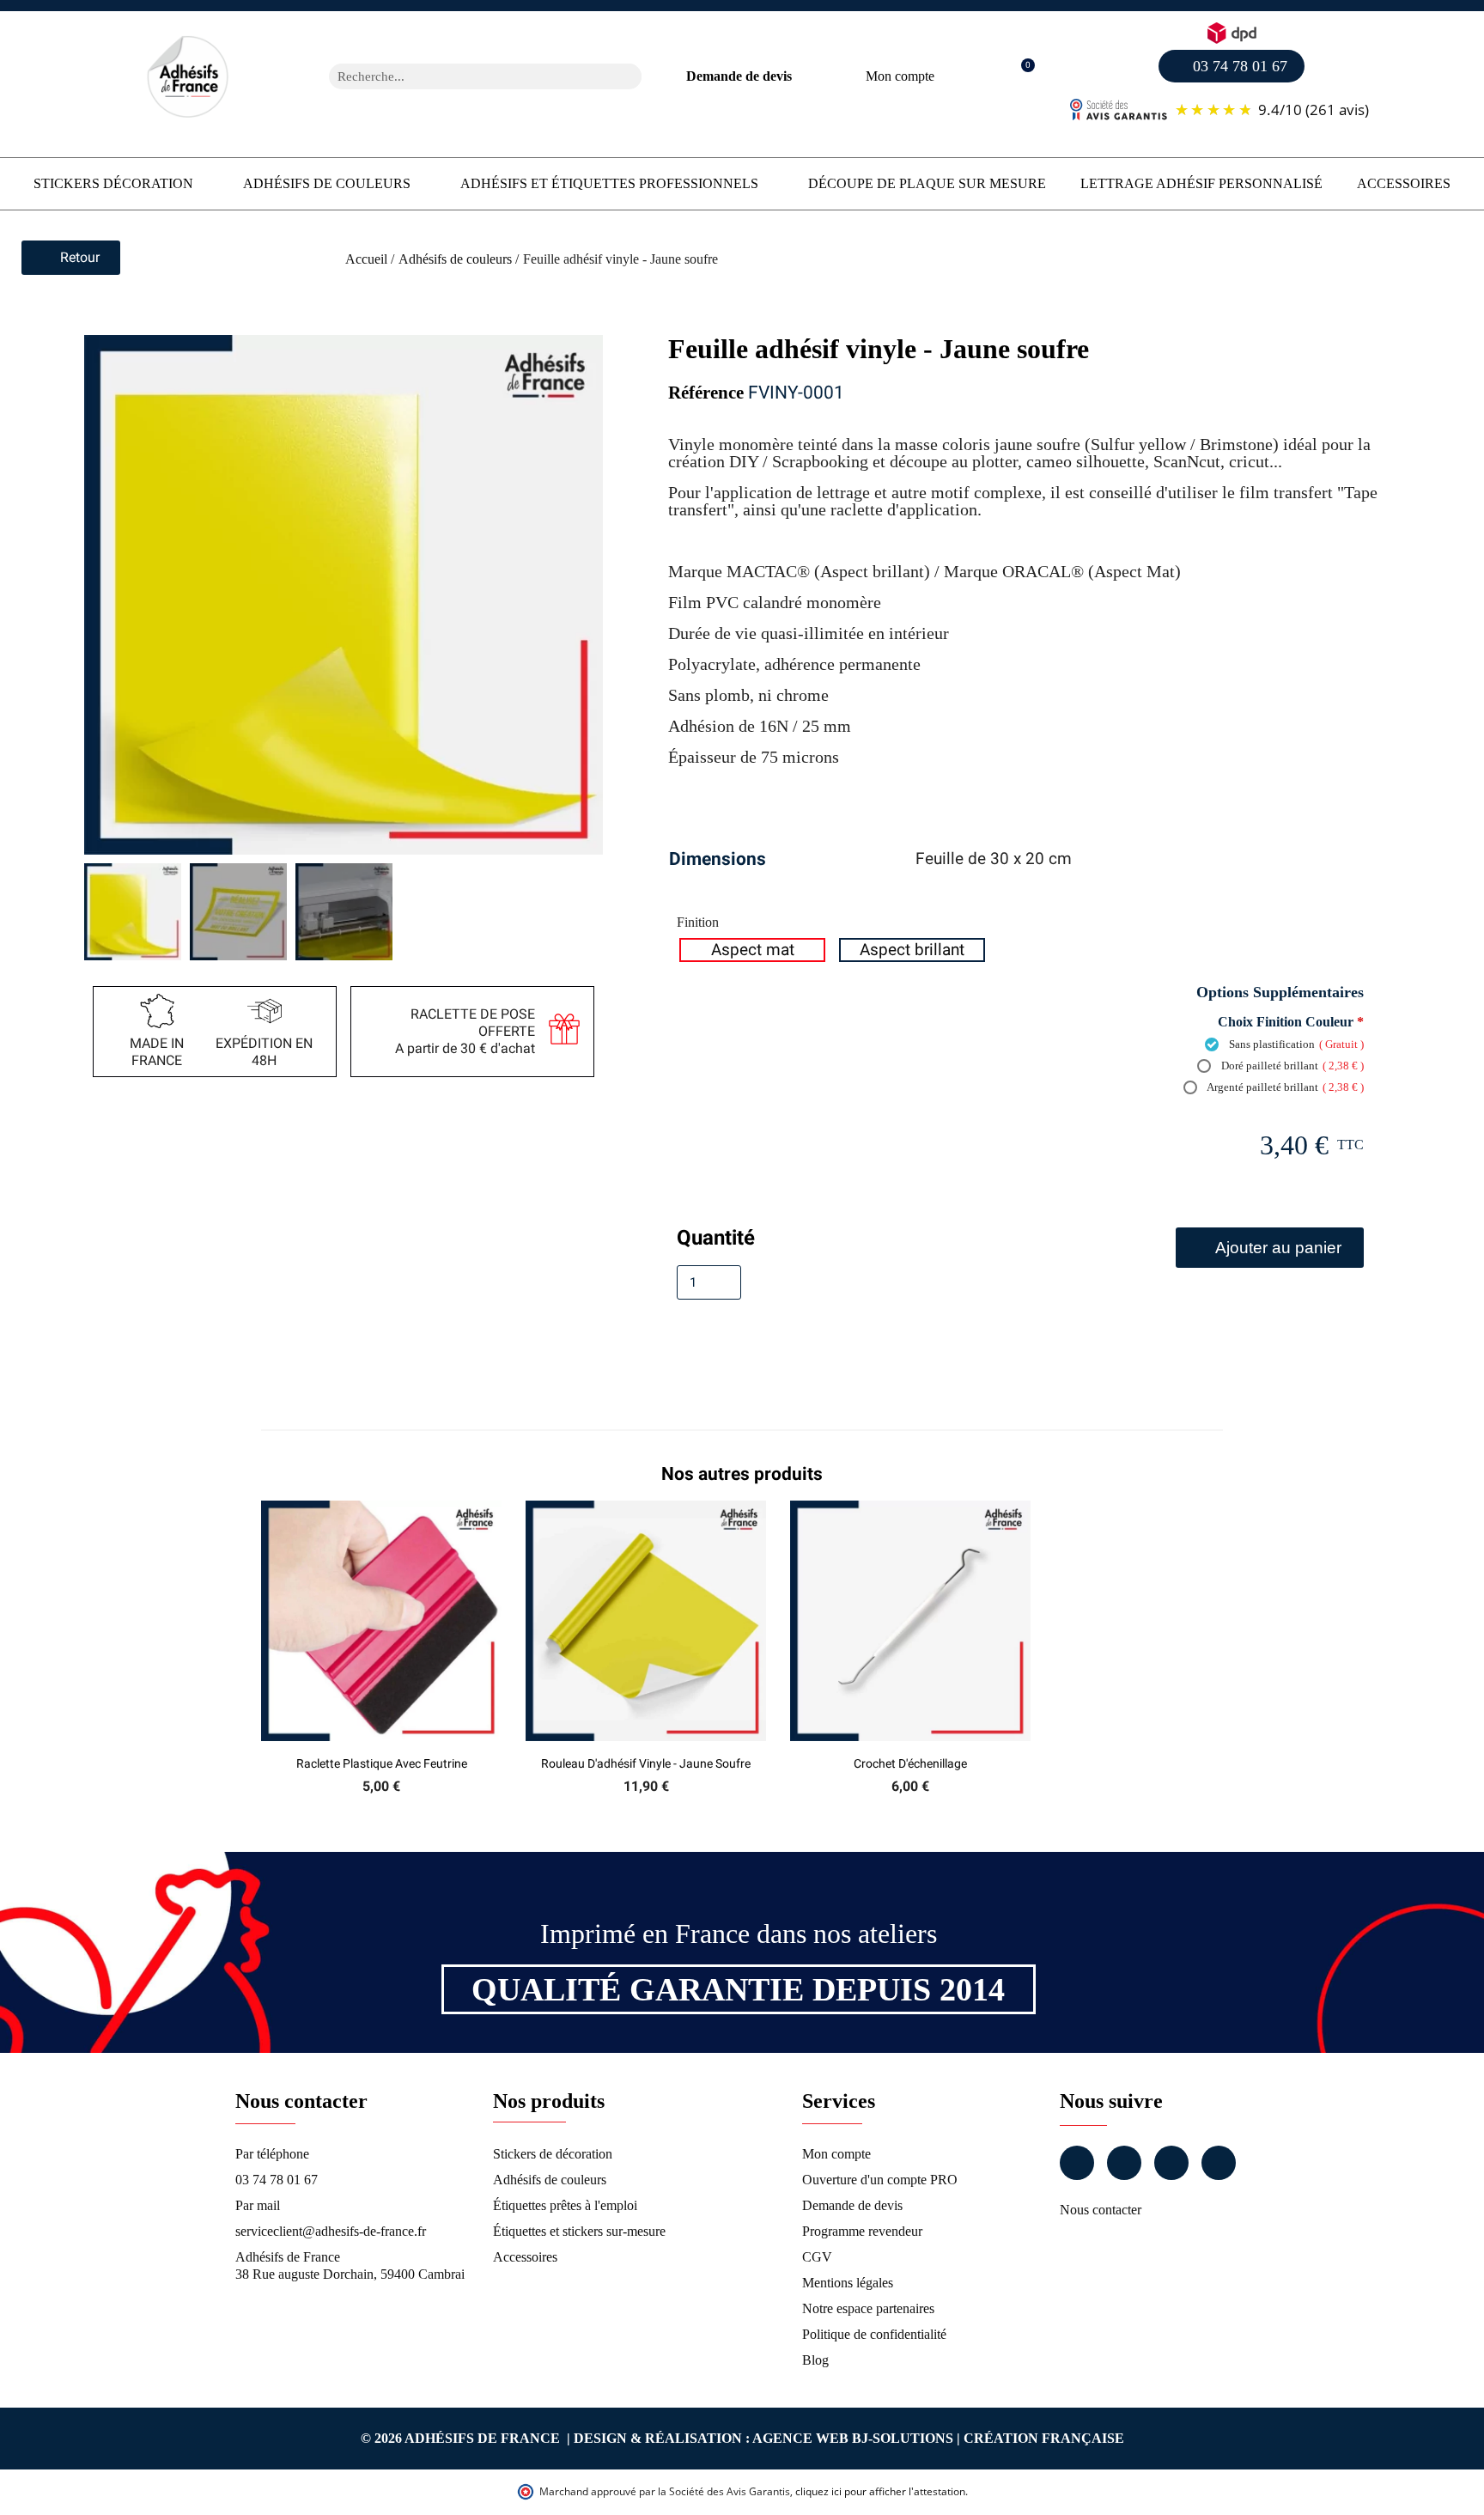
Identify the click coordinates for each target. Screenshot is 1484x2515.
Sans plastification (1295, 1044)
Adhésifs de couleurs (327, 183)
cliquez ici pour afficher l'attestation (880, 2491)
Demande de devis (739, 76)
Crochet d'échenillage (910, 1763)
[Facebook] (1077, 2163)
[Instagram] (1124, 2163)
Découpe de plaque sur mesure (927, 183)
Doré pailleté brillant (1291, 1066)
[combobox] (463, 76)
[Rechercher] (629, 76)
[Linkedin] (1171, 2163)
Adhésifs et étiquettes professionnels (609, 183)
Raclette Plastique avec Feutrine (382, 1763)
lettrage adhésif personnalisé (1201, 183)
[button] (1019, 77)
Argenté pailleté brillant (1284, 1087)
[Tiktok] (1219, 2163)
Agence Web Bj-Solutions (853, 2438)
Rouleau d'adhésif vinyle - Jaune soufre (646, 1763)
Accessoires (1404, 183)
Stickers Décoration (113, 183)
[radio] (752, 950)
